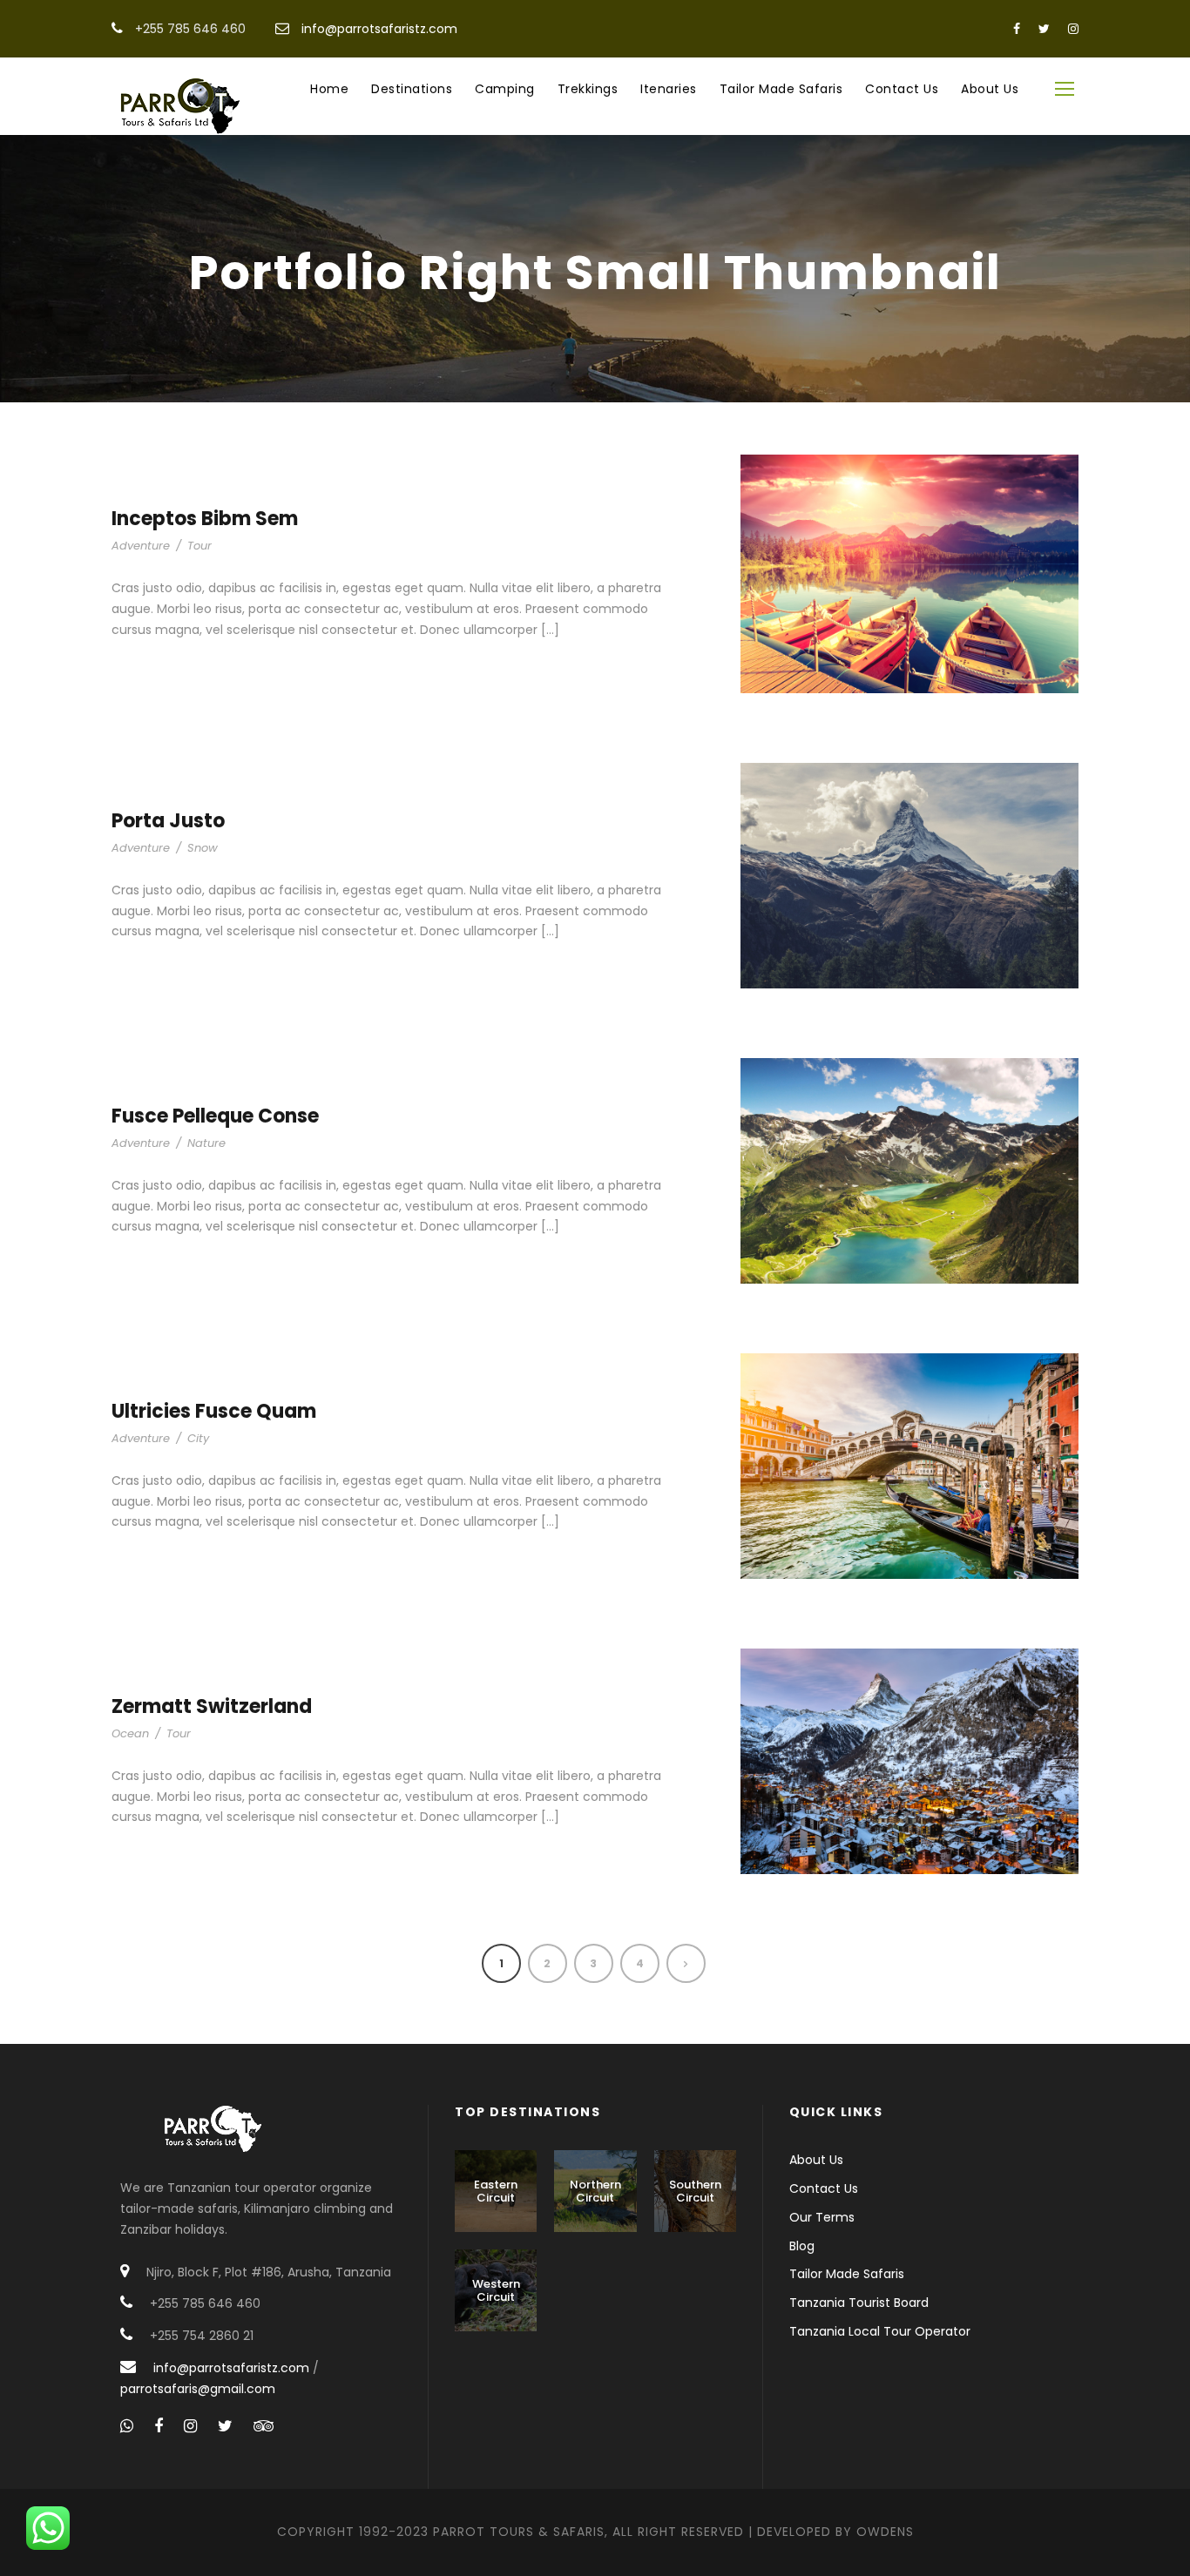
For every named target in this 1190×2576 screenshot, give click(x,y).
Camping (505, 89)
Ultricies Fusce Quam (214, 1411)
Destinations (412, 89)
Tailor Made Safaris (781, 89)
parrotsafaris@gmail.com (198, 2389)
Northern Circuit (595, 2192)
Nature (206, 1143)
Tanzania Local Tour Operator (880, 2331)
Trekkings (588, 89)
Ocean (130, 1733)
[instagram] (1073, 29)
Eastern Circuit (496, 2192)
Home (329, 89)
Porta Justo (168, 821)
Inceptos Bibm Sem (205, 519)
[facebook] (1017, 29)
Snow (203, 848)
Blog (802, 2246)
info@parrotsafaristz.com (379, 29)
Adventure (141, 546)
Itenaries (669, 89)
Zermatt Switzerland (212, 1706)
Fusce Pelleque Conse (215, 1116)
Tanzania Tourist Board (859, 2303)
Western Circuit (496, 2291)
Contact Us (902, 89)
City (198, 1438)
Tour (199, 546)
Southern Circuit (695, 2192)
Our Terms (822, 2217)
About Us (990, 89)
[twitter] (1044, 29)
